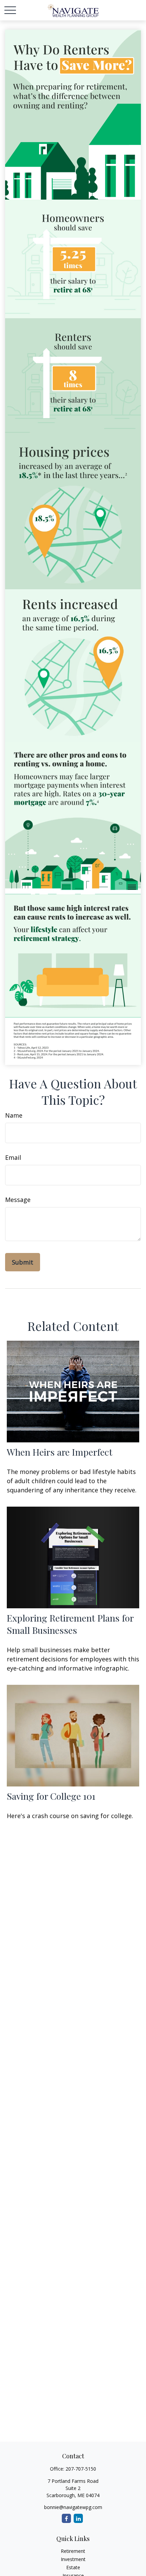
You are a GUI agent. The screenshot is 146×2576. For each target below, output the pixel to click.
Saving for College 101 (51, 1796)
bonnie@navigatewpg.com (73, 2507)
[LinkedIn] (78, 2518)
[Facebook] (66, 2518)
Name (14, 1115)
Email (13, 1157)
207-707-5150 (81, 2469)
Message (18, 1200)
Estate (73, 2567)
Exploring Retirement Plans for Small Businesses (70, 1624)
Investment (73, 2559)
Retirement (73, 2551)
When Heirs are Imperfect (60, 1452)
